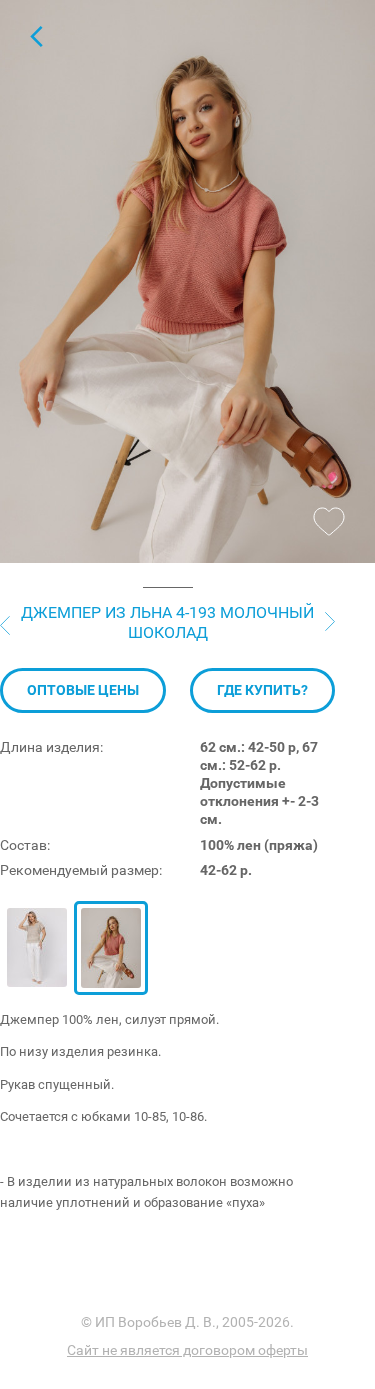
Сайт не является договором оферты (187, 1350)
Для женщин (36, 36)
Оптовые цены (83, 690)
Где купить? (262, 690)
